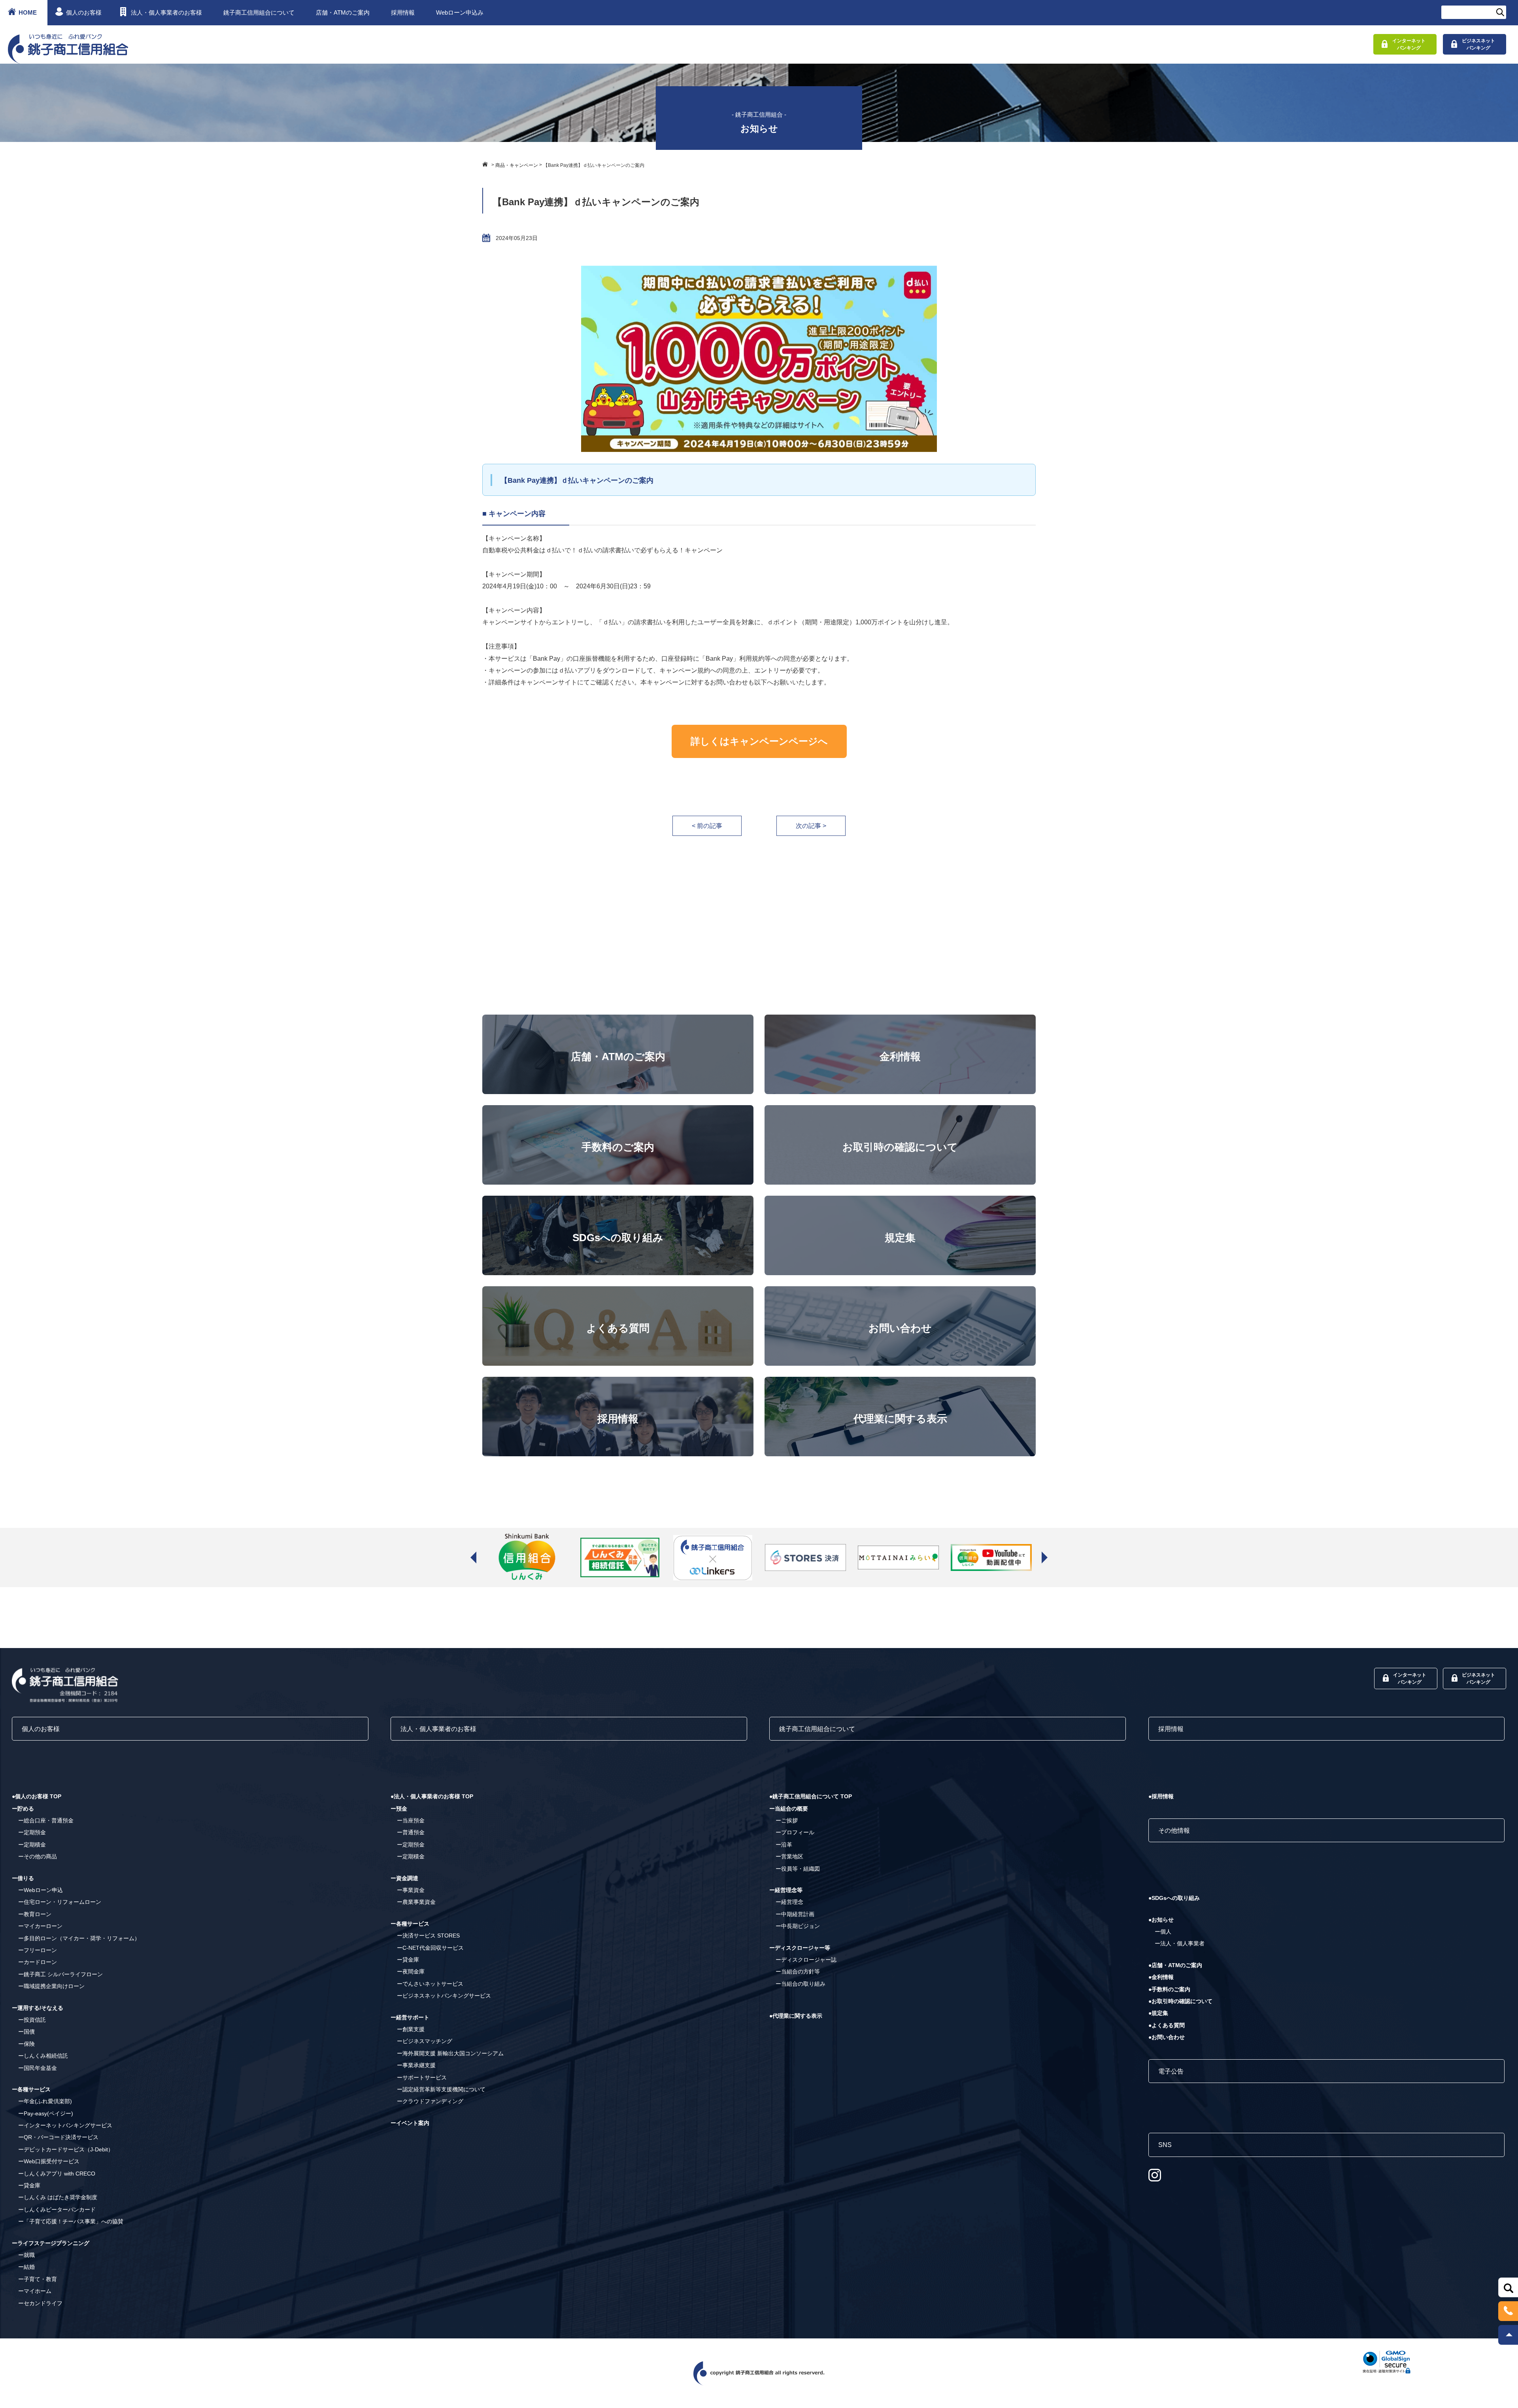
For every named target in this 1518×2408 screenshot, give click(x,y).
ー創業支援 (411, 2029)
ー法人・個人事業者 (1180, 1943)
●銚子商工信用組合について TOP (811, 1796)
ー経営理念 (789, 1902)
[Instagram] (1155, 2175)
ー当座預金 (411, 1820)
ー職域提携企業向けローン (51, 1986)
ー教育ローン (35, 1914)
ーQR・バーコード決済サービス (58, 2137)
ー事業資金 (411, 1890)
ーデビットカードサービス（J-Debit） (66, 2149)
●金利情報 (1161, 1977)
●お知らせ (1161, 1920)
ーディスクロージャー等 (800, 1948)
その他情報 (1174, 1831)
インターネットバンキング (1409, 44)
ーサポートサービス (422, 2077)
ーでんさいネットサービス (430, 1984)
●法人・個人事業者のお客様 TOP (432, 1796)
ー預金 (399, 1809)
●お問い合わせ (1167, 2037)
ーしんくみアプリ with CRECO (57, 2174)
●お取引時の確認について (1180, 2001)
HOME (28, 12)
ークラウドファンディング (430, 2101)
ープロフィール (795, 1832)
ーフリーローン (38, 1950)
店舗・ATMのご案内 (343, 12)
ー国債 (26, 2032)
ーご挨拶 (787, 1820)
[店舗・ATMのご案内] (618, 1020)
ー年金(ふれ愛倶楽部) (45, 2101)
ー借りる (23, 1878)
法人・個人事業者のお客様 (166, 12)
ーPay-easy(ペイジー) (46, 2113)
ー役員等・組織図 (798, 1869)
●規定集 (1158, 2013)
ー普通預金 (411, 1832)
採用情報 (403, 12)
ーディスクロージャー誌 (806, 1960)
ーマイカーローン (40, 1926)
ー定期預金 (32, 1832)
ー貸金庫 (29, 2185)
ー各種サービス (31, 2089)
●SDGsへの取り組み (1174, 1898)
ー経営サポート (410, 2017)
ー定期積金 (32, 1845)
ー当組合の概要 (789, 1809)
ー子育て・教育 (38, 2279)
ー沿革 (784, 1845)
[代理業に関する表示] (900, 1383)
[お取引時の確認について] (900, 1111)
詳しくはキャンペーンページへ (759, 741)
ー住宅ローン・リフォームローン (60, 1902)
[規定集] (900, 1201)
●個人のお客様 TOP (37, 1796)
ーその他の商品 (38, 1856)
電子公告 (1171, 2071)
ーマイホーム (35, 2291)
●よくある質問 (1167, 2025)
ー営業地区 (789, 1856)
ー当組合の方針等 (798, 1971)
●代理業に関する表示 (796, 2016)
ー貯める (23, 1809)
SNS (1165, 2145)
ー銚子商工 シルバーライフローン (60, 1974)
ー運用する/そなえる (38, 2008)
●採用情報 (1161, 1796)
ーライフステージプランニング (51, 2243)
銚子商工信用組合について (259, 12)
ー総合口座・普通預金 (46, 1820)
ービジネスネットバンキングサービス (444, 1996)
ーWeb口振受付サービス (49, 2161)
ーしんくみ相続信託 (43, 2056)
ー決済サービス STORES (428, 1935)
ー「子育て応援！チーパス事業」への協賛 (71, 2221)
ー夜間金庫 (411, 1971)
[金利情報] (900, 1020)
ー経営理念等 (786, 1890)
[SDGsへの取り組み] (618, 1201)
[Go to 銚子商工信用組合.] (486, 164)
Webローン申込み (460, 12)
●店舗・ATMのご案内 (1175, 1965)
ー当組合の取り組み (801, 1984)
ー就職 (26, 2255)
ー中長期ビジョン (798, 1926)
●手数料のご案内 (1169, 1989)
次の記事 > (811, 826)
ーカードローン (38, 1962)
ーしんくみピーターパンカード (57, 2210)
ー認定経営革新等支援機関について (441, 2089)
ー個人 (1163, 1932)
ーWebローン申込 (41, 1890)
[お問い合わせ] (900, 1292)
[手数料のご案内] (618, 1111)
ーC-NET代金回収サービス (430, 1948)
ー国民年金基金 (38, 2068)
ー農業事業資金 (416, 1902)
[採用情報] (618, 1383)
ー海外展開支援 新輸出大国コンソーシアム (450, 2053)
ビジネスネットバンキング (1478, 44)
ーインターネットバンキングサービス (65, 2125)
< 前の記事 (707, 826)
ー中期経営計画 (795, 1914)
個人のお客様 (84, 12)
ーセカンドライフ (40, 2303)
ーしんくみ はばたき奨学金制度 (58, 2197)
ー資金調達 (404, 1878)
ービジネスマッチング (425, 2041)
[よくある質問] (618, 1292)
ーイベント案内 (410, 2123)
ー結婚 (26, 2267)
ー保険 (26, 2044)
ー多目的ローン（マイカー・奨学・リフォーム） (79, 1938)
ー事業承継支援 (416, 2065)
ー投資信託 (32, 2020)
